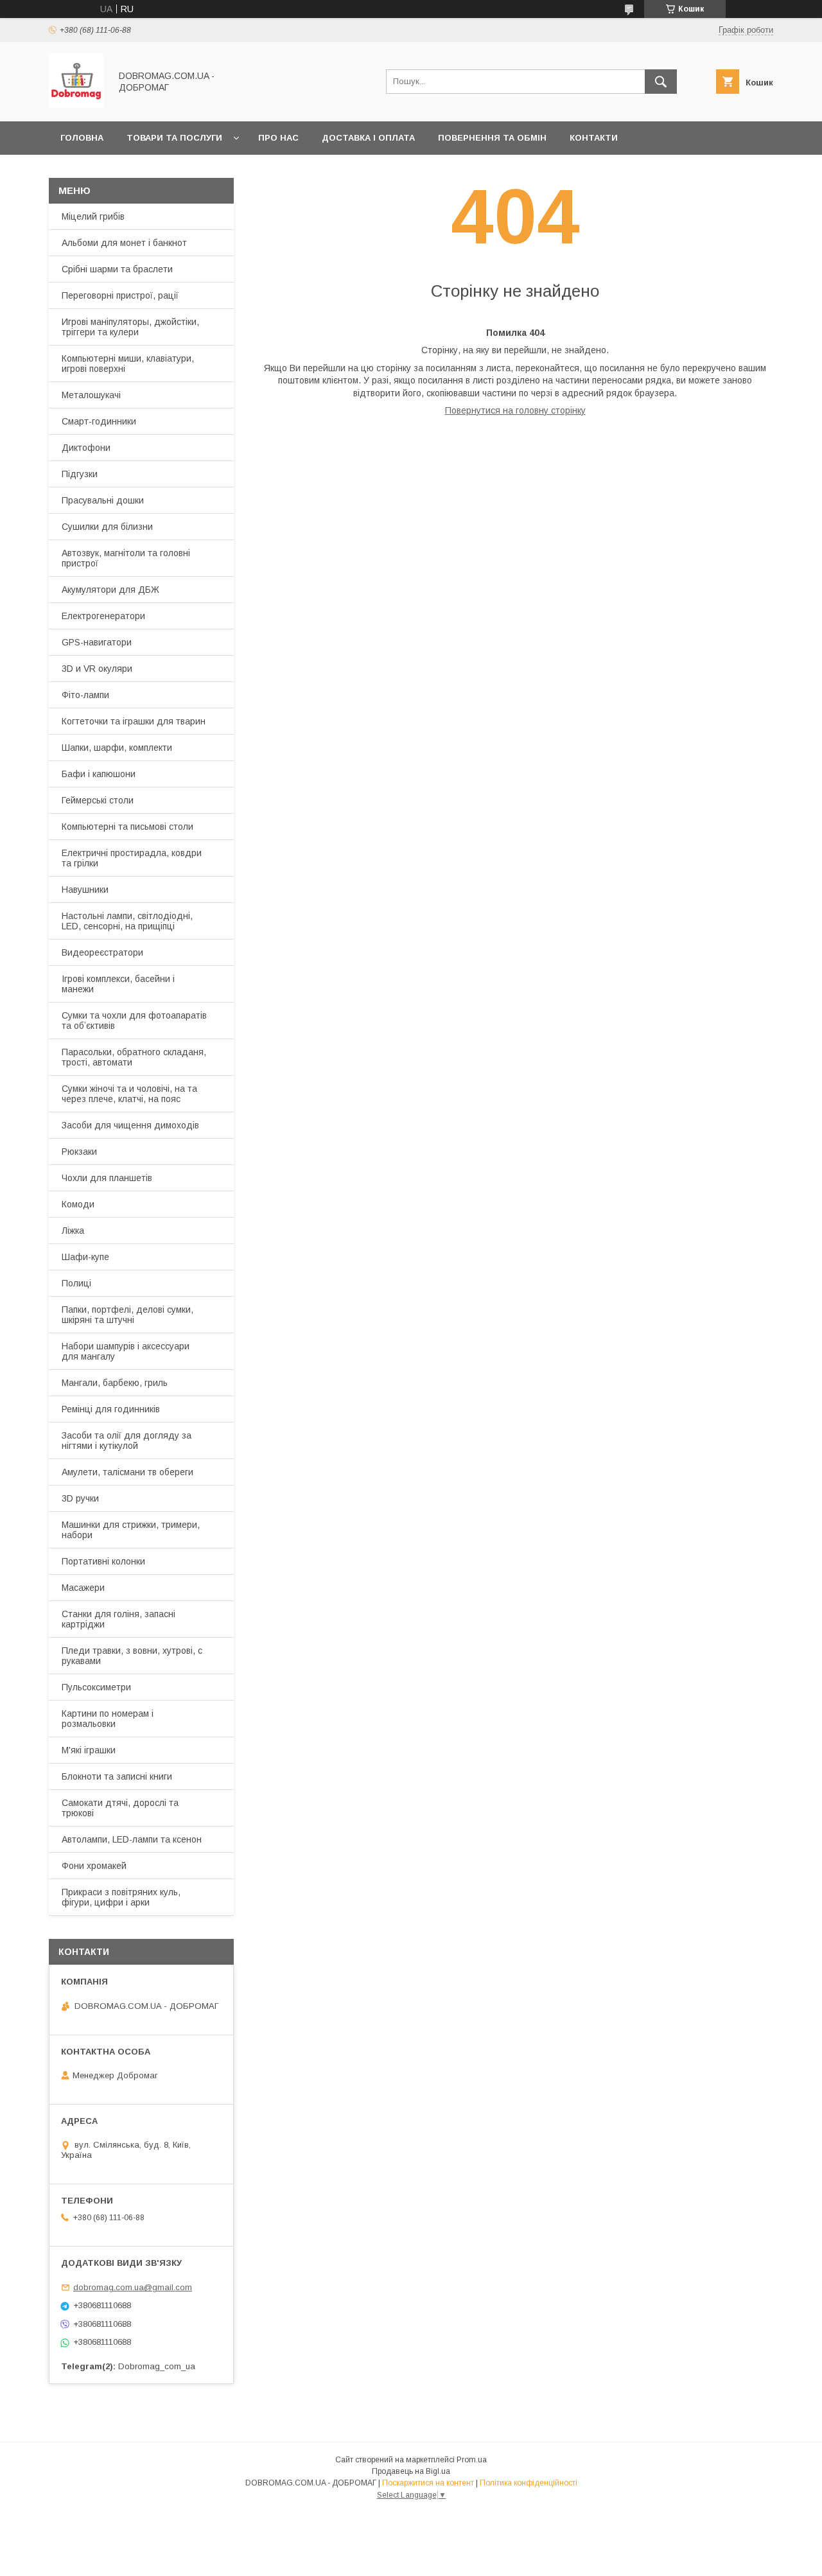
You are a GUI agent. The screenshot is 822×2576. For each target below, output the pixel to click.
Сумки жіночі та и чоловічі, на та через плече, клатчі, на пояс (129, 1094)
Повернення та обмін (492, 138)
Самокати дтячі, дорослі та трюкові (120, 1808)
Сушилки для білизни (107, 527)
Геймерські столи (98, 800)
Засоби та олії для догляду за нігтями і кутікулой (127, 1441)
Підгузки (80, 474)
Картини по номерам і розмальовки (108, 1719)
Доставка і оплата (368, 138)
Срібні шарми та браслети (117, 269)
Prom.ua (472, 2460)
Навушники (85, 889)
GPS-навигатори (97, 642)
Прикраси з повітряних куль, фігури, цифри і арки (121, 1897)
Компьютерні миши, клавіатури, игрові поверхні (128, 364)
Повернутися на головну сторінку (515, 410)
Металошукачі (91, 395)
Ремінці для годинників (111, 1409)
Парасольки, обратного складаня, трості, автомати (134, 1057)
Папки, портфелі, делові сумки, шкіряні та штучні (127, 1315)
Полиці (76, 1283)
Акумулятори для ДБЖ (110, 590)
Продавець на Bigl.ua (411, 2471)
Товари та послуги (174, 138)
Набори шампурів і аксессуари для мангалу (126, 1351)
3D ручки (80, 1498)
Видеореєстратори (102, 952)
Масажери (83, 1588)
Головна (82, 138)
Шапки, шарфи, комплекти (117, 748)
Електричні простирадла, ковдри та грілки (132, 858)
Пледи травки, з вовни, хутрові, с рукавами (132, 1656)
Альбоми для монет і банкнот (124, 243)
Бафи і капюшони (99, 774)
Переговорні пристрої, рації (120, 295)
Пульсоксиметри (96, 1687)
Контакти (594, 138)
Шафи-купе (85, 1257)
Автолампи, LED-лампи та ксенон (132, 1839)
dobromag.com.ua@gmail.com (133, 2287)
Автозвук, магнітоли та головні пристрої (126, 558)
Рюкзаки (79, 1152)
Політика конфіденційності (529, 2483)
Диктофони (86, 448)
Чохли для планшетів (107, 1178)
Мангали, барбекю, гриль (115, 1383)
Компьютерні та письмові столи (127, 827)
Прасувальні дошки (103, 500)
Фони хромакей (94, 1866)
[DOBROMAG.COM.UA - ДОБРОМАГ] (76, 105)
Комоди (78, 1204)
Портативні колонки (103, 1561)
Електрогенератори (103, 616)
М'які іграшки (89, 1750)
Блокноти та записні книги (117, 1776)
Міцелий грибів (93, 216)
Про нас (278, 138)
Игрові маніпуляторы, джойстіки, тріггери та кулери (130, 327)
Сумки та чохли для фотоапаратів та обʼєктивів (134, 1021)
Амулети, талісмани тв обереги (127, 1472)
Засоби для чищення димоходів (130, 1125)
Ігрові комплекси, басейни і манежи (118, 984)
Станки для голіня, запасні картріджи (118, 1619)
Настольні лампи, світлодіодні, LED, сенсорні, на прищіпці (127, 921)
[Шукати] (661, 82)
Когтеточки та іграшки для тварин (134, 721)
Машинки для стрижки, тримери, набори (131, 1530)
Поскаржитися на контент (428, 2483)
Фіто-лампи (85, 695)
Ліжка (73, 1231)
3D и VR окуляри (97, 669)
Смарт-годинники (99, 421)
